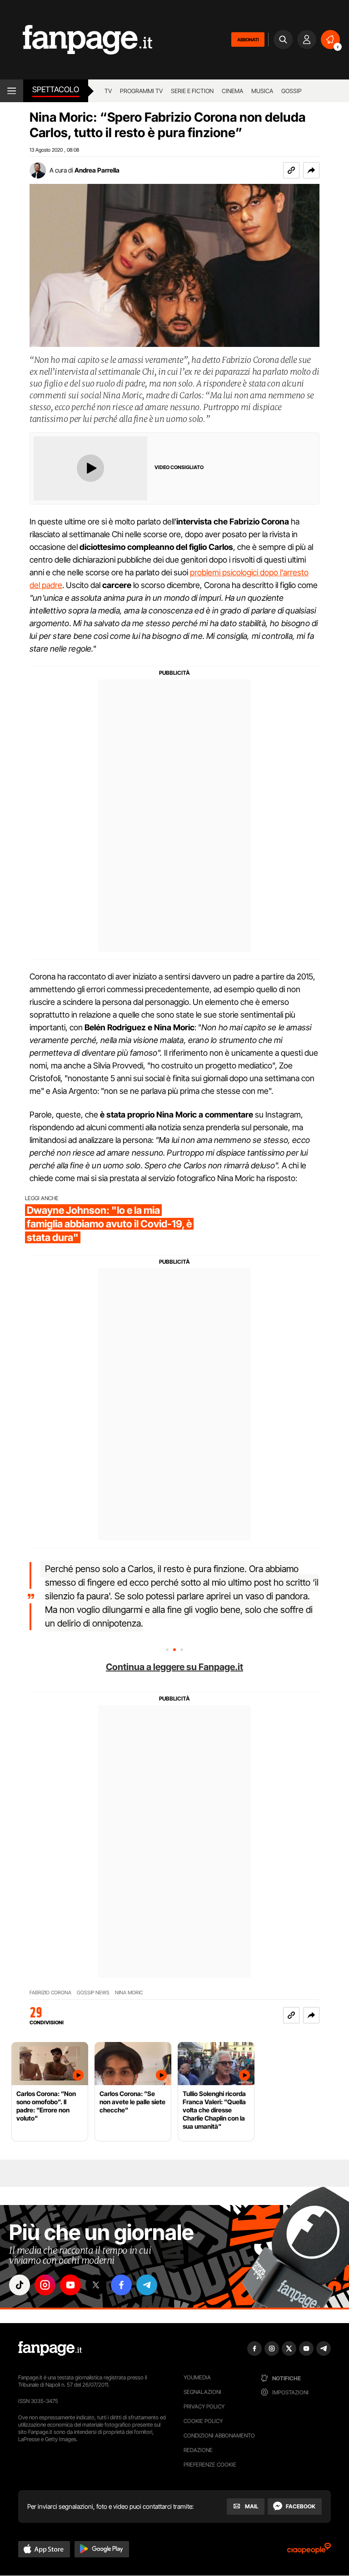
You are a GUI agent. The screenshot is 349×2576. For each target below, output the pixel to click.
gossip (292, 91)
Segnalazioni (202, 2392)
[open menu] (12, 91)
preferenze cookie (210, 2465)
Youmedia (197, 2377)
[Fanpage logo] (76, 40)
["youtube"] (70, 2285)
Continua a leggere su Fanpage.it (174, 1667)
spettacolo (56, 89)
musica (262, 91)
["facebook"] (121, 2285)
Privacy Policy (204, 2406)
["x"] (96, 2285)
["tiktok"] (20, 2285)
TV (108, 91)
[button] (311, 170)
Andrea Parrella (97, 170)
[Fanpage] (50, 2349)
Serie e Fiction (192, 91)
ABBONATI (248, 40)
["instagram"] (45, 2285)
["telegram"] (147, 2285)
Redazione (198, 2450)
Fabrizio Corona (50, 1993)
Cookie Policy (203, 2421)
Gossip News (93, 1993)
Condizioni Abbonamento (219, 2435)
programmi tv (141, 91)
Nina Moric (129, 1993)
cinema (232, 91)
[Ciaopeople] (309, 2551)
